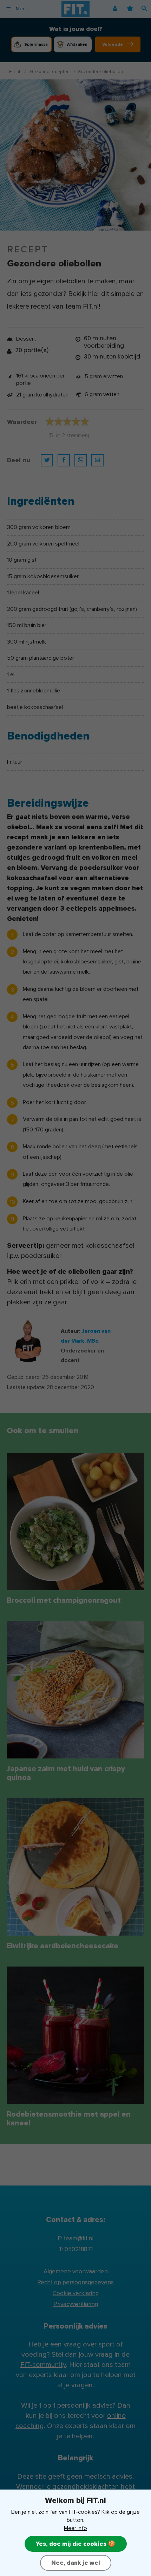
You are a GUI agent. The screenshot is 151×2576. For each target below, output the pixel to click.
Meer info (75, 2528)
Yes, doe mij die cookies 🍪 (76, 2544)
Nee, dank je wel (76, 2563)
